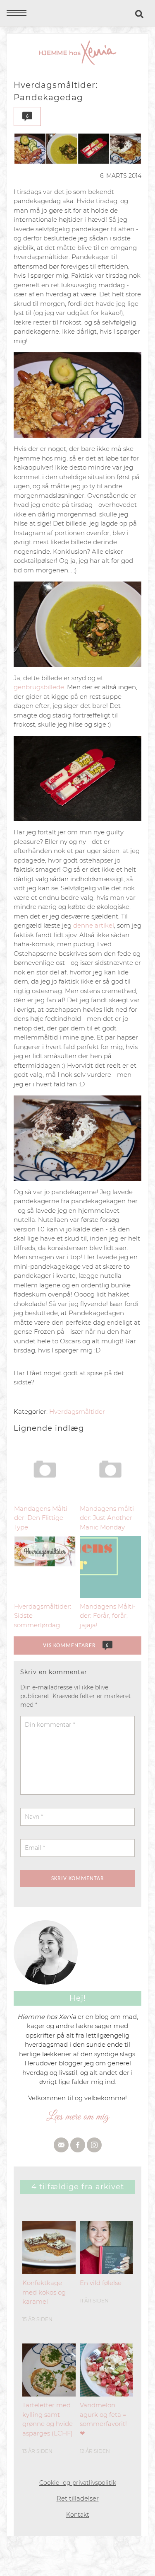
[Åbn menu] (17, 13)
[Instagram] (94, 2145)
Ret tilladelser (78, 2498)
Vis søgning (140, 14)
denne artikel (94, 925)
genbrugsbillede (39, 687)
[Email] (61, 2145)
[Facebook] (78, 2145)
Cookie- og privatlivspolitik (78, 2483)
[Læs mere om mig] (77, 2116)
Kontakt (78, 2515)
